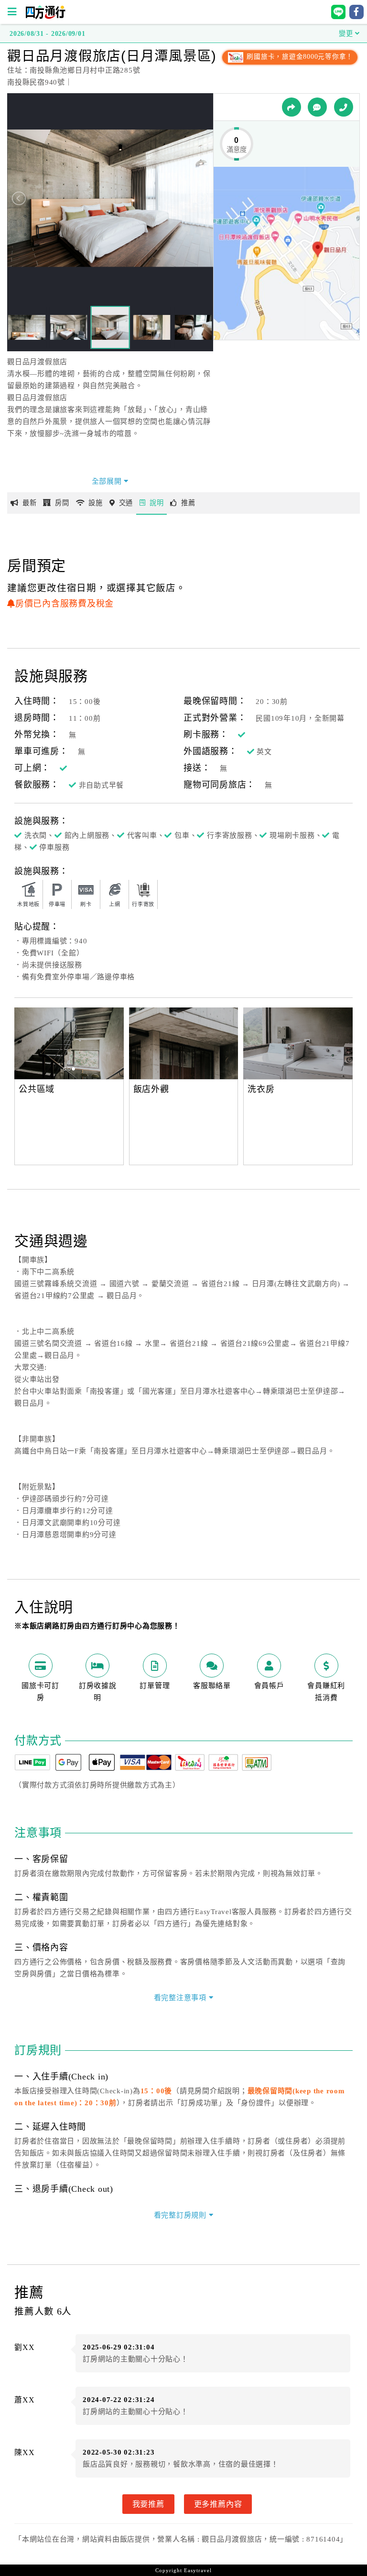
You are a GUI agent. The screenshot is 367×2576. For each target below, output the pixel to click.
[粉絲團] (317, 107)
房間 (62, 503)
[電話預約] (344, 107)
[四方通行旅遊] (45, 17)
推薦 (188, 503)
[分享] (291, 107)
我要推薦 (148, 2504)
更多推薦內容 (218, 2504)
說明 (157, 503)
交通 (126, 503)
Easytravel (198, 2570)
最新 (30, 503)
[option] (184, 1043)
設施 (96, 503)
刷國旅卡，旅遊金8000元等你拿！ (299, 57)
